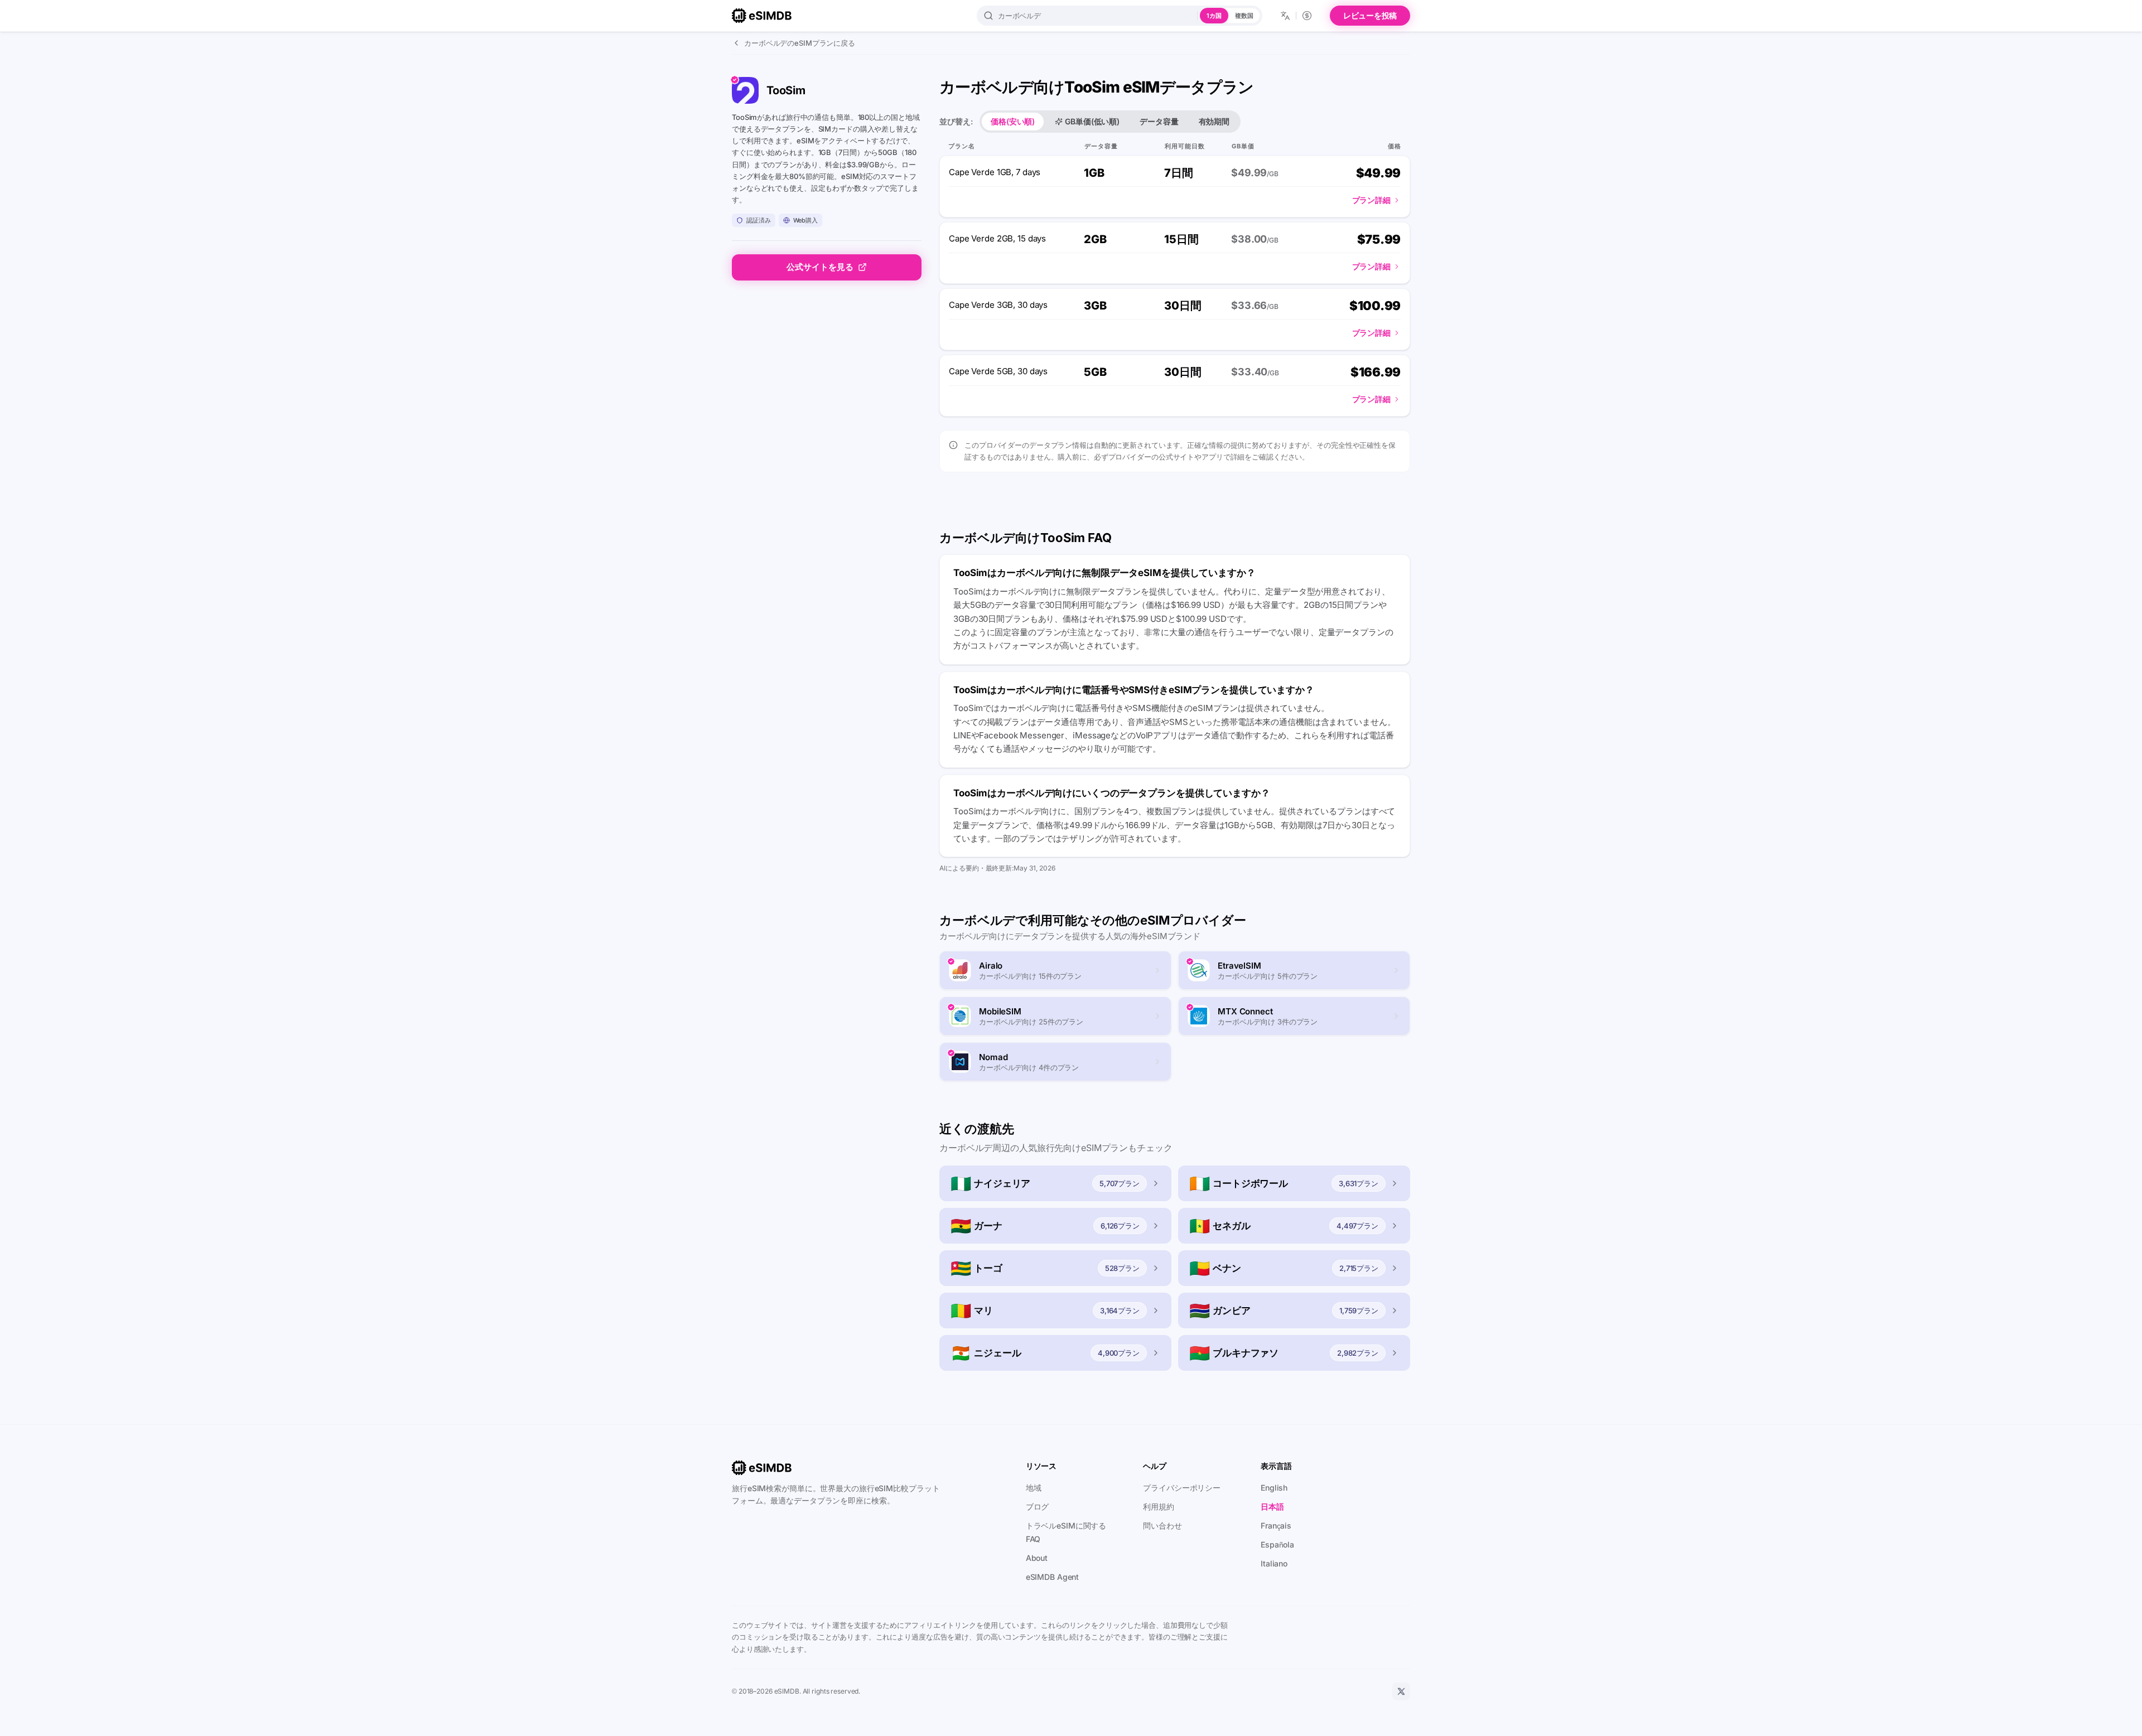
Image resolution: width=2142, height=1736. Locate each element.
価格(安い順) (1013, 121)
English (1274, 1488)
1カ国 (1214, 16)
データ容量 (1159, 121)
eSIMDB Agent (1053, 1577)
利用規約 (1159, 1507)
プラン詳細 (1371, 200)
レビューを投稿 (1370, 15)
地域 (1034, 1488)
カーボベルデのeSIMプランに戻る (800, 43)
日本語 (1272, 1507)
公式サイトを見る (820, 267)
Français (1276, 1525)
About (1037, 1558)
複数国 (1244, 16)
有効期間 (1214, 121)
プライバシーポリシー (1182, 1488)
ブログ (1038, 1507)
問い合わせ (1162, 1525)
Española (1277, 1544)
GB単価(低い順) (1092, 121)
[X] (1401, 1691)
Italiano (1274, 1563)
